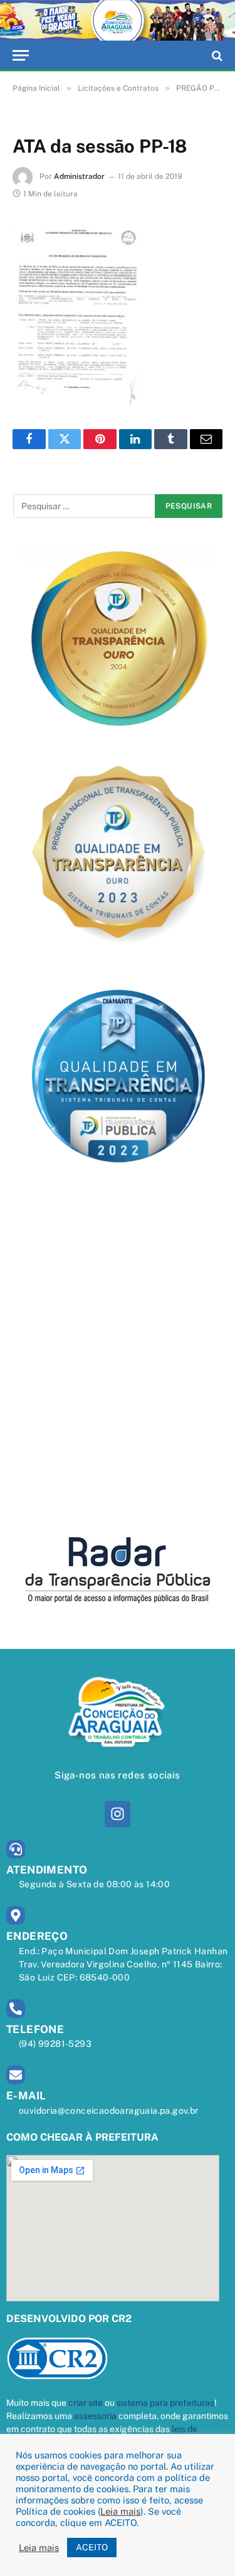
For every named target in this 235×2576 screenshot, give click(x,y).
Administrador (79, 176)
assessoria (95, 2416)
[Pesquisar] (216, 55)
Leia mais (120, 2511)
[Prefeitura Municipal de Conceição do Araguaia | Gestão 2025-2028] (118, 21)
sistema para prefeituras (165, 2403)
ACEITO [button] (92, 2547)
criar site (86, 2403)
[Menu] (21, 55)
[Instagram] (118, 1814)
